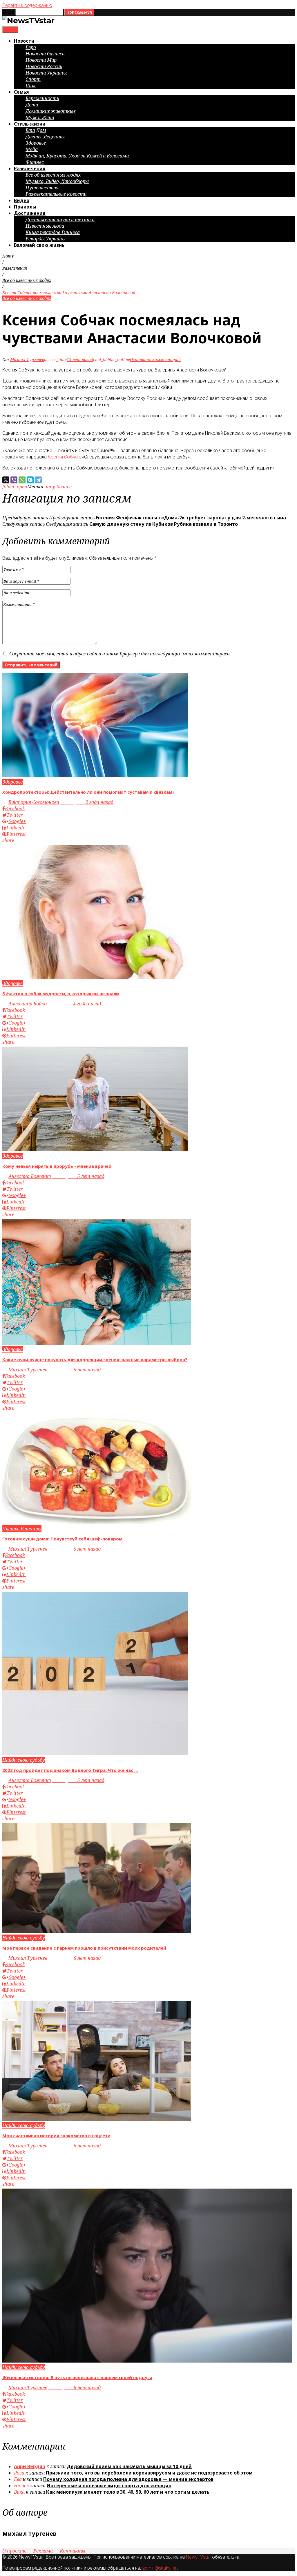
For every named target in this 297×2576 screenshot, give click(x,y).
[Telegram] (38, 480)
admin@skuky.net (160, 2568)
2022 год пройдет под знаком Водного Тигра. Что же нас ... (70, 1770)
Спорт (33, 79)
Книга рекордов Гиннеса (53, 232)
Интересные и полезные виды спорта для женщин (109, 2486)
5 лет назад (78, 1176)
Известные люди (45, 226)
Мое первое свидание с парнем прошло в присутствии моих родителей (84, 1948)
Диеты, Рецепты (45, 137)
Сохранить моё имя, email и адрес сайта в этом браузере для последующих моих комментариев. (120, 654)
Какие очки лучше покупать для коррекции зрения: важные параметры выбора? (95, 1359)
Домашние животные (51, 111)
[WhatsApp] (22, 480)
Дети (32, 105)
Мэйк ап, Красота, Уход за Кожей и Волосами (77, 156)
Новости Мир (41, 60)
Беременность (42, 98)
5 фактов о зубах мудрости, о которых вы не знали (61, 994)
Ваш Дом (36, 130)
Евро (31, 47)
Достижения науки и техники (60, 220)
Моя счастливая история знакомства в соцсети (56, 2136)
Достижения (30, 213)
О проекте (14, 2551)
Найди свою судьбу (24, 1760)
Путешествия (42, 188)
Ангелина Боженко (30, 1176)
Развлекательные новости (56, 194)
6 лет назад (75, 1958)
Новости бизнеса (45, 54)
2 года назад (87, 802)
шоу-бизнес (59, 487)
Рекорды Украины (46, 239)
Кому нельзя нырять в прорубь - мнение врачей (57, 1166)
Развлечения (30, 168)
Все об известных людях (53, 175)
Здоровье (36, 143)
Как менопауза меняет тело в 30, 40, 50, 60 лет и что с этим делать (128, 2492)
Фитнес (35, 162)
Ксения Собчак (64, 457)
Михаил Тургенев (27, 359)
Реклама (43, 2551)
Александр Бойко (28, 1004)
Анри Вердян (30, 2466)
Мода (32, 149)
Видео (22, 200)
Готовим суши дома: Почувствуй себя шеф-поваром (62, 1539)
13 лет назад (80, 359)
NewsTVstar (198, 2557)
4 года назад (74, 1004)
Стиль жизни (30, 124)
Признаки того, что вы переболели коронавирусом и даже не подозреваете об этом (149, 2473)
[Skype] (30, 480)
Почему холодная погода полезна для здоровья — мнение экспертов (128, 2479)
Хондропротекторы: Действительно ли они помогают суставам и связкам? (88, 792)
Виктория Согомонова (34, 802)
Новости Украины (46, 73)
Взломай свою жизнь (39, 245)
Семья (21, 92)
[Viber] (14, 480)
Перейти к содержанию (27, 5)
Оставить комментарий (155, 359)
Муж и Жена (40, 117)
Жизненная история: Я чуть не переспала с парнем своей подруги (77, 2377)
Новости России (44, 66)
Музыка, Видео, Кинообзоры (57, 181)
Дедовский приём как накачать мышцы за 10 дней (129, 2466)
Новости (24, 41)
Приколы (25, 207)
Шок (31, 86)
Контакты (73, 2551)
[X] (6, 480)
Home (8, 256)
